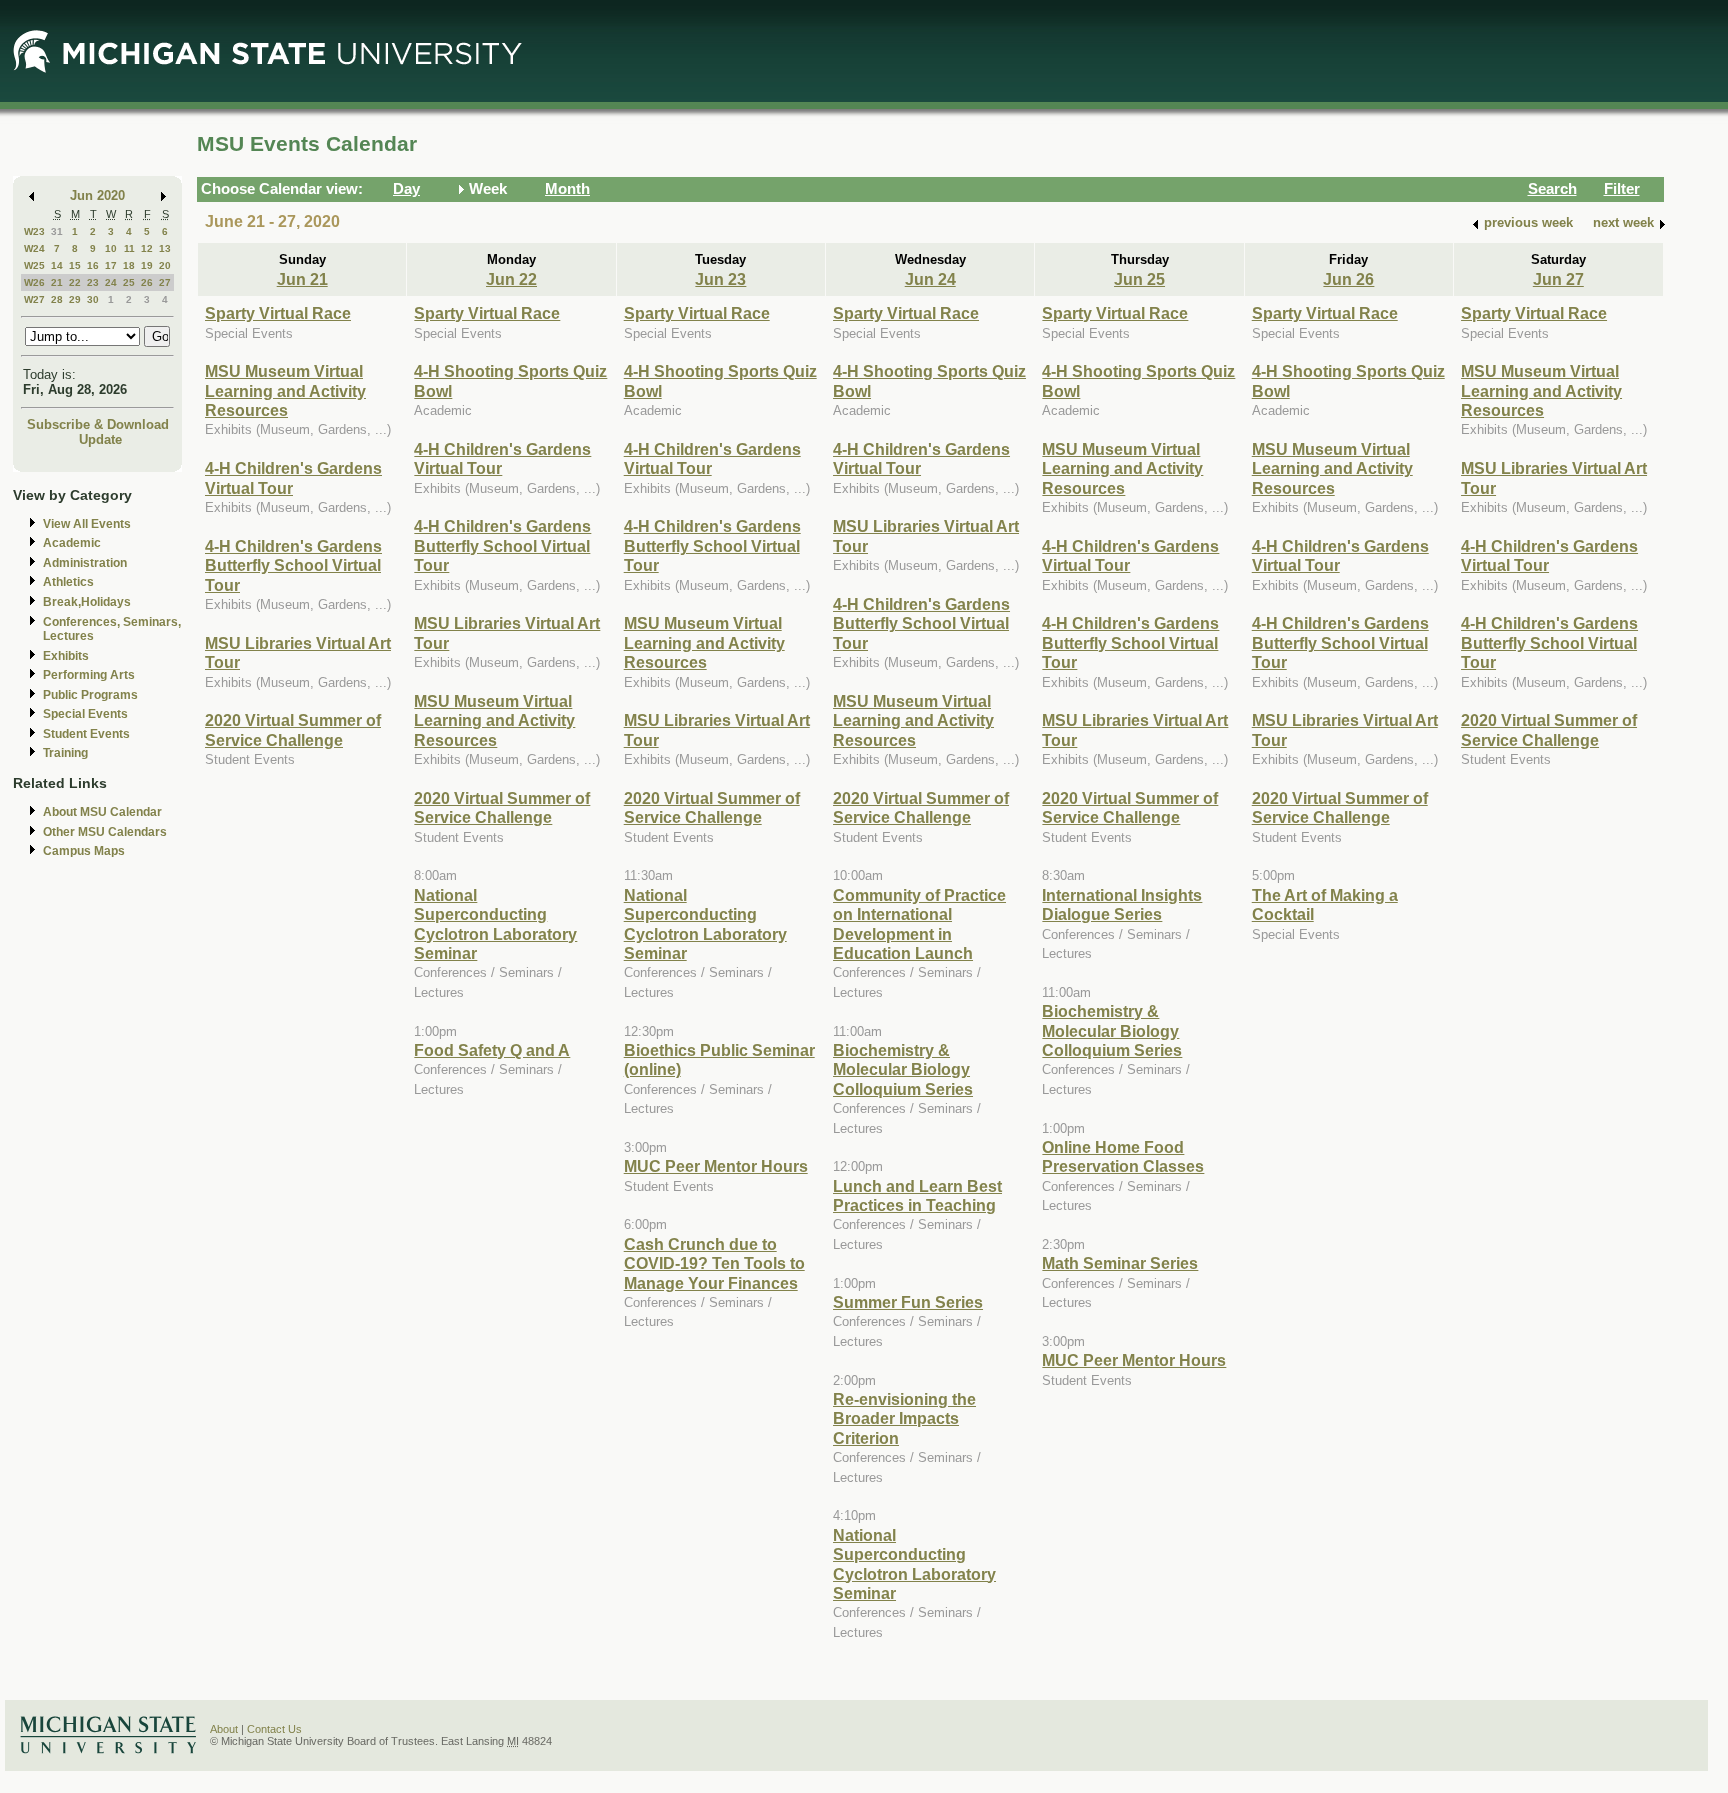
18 (129, 265)
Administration (85, 563)
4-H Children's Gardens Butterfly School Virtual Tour (293, 565)
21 (57, 282)
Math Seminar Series (1120, 1263)
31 (57, 231)
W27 (34, 299)
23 (93, 282)
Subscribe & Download (98, 424)
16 (93, 265)
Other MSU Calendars (105, 832)
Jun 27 (1558, 279)
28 (57, 299)
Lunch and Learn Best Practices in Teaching (917, 1195)
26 (147, 282)
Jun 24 (930, 279)
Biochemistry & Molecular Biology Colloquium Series (903, 1069)
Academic (72, 543)
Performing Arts (89, 675)
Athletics (68, 582)
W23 (34, 231)
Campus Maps (84, 851)
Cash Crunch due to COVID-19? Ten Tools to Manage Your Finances (714, 1263)
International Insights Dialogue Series (1122, 904)
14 (57, 265)
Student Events (86, 734)
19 (147, 265)
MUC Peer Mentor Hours (716, 1166)
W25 (34, 265)
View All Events (87, 524)
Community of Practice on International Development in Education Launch (919, 924)
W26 (34, 282)
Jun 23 (720, 279)
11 (129, 248)
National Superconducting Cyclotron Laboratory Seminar (495, 924)
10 (111, 248)
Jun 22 (511, 279)
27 (165, 282)
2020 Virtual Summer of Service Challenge (293, 729)
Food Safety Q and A (492, 1050)
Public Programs (90, 695)
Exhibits (66, 656)
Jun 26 (1348, 279)
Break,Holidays (87, 602)
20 (165, 265)
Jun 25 (1139, 279)
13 (165, 248)
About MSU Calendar (102, 812)
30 (93, 299)
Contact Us (274, 1729)
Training (65, 753)
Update (100, 439)
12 (147, 248)
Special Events (85, 714)
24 (111, 282)
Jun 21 (302, 279)
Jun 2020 (97, 195)
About (224, 1729)
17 (111, 265)
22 (75, 282)
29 (75, 299)
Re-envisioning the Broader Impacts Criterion (904, 1418)
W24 (34, 248)
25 (129, 282)
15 (75, 265)
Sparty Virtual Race (278, 313)
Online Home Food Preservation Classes (1123, 1156)
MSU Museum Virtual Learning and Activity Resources (285, 390)
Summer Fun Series (908, 1302)
